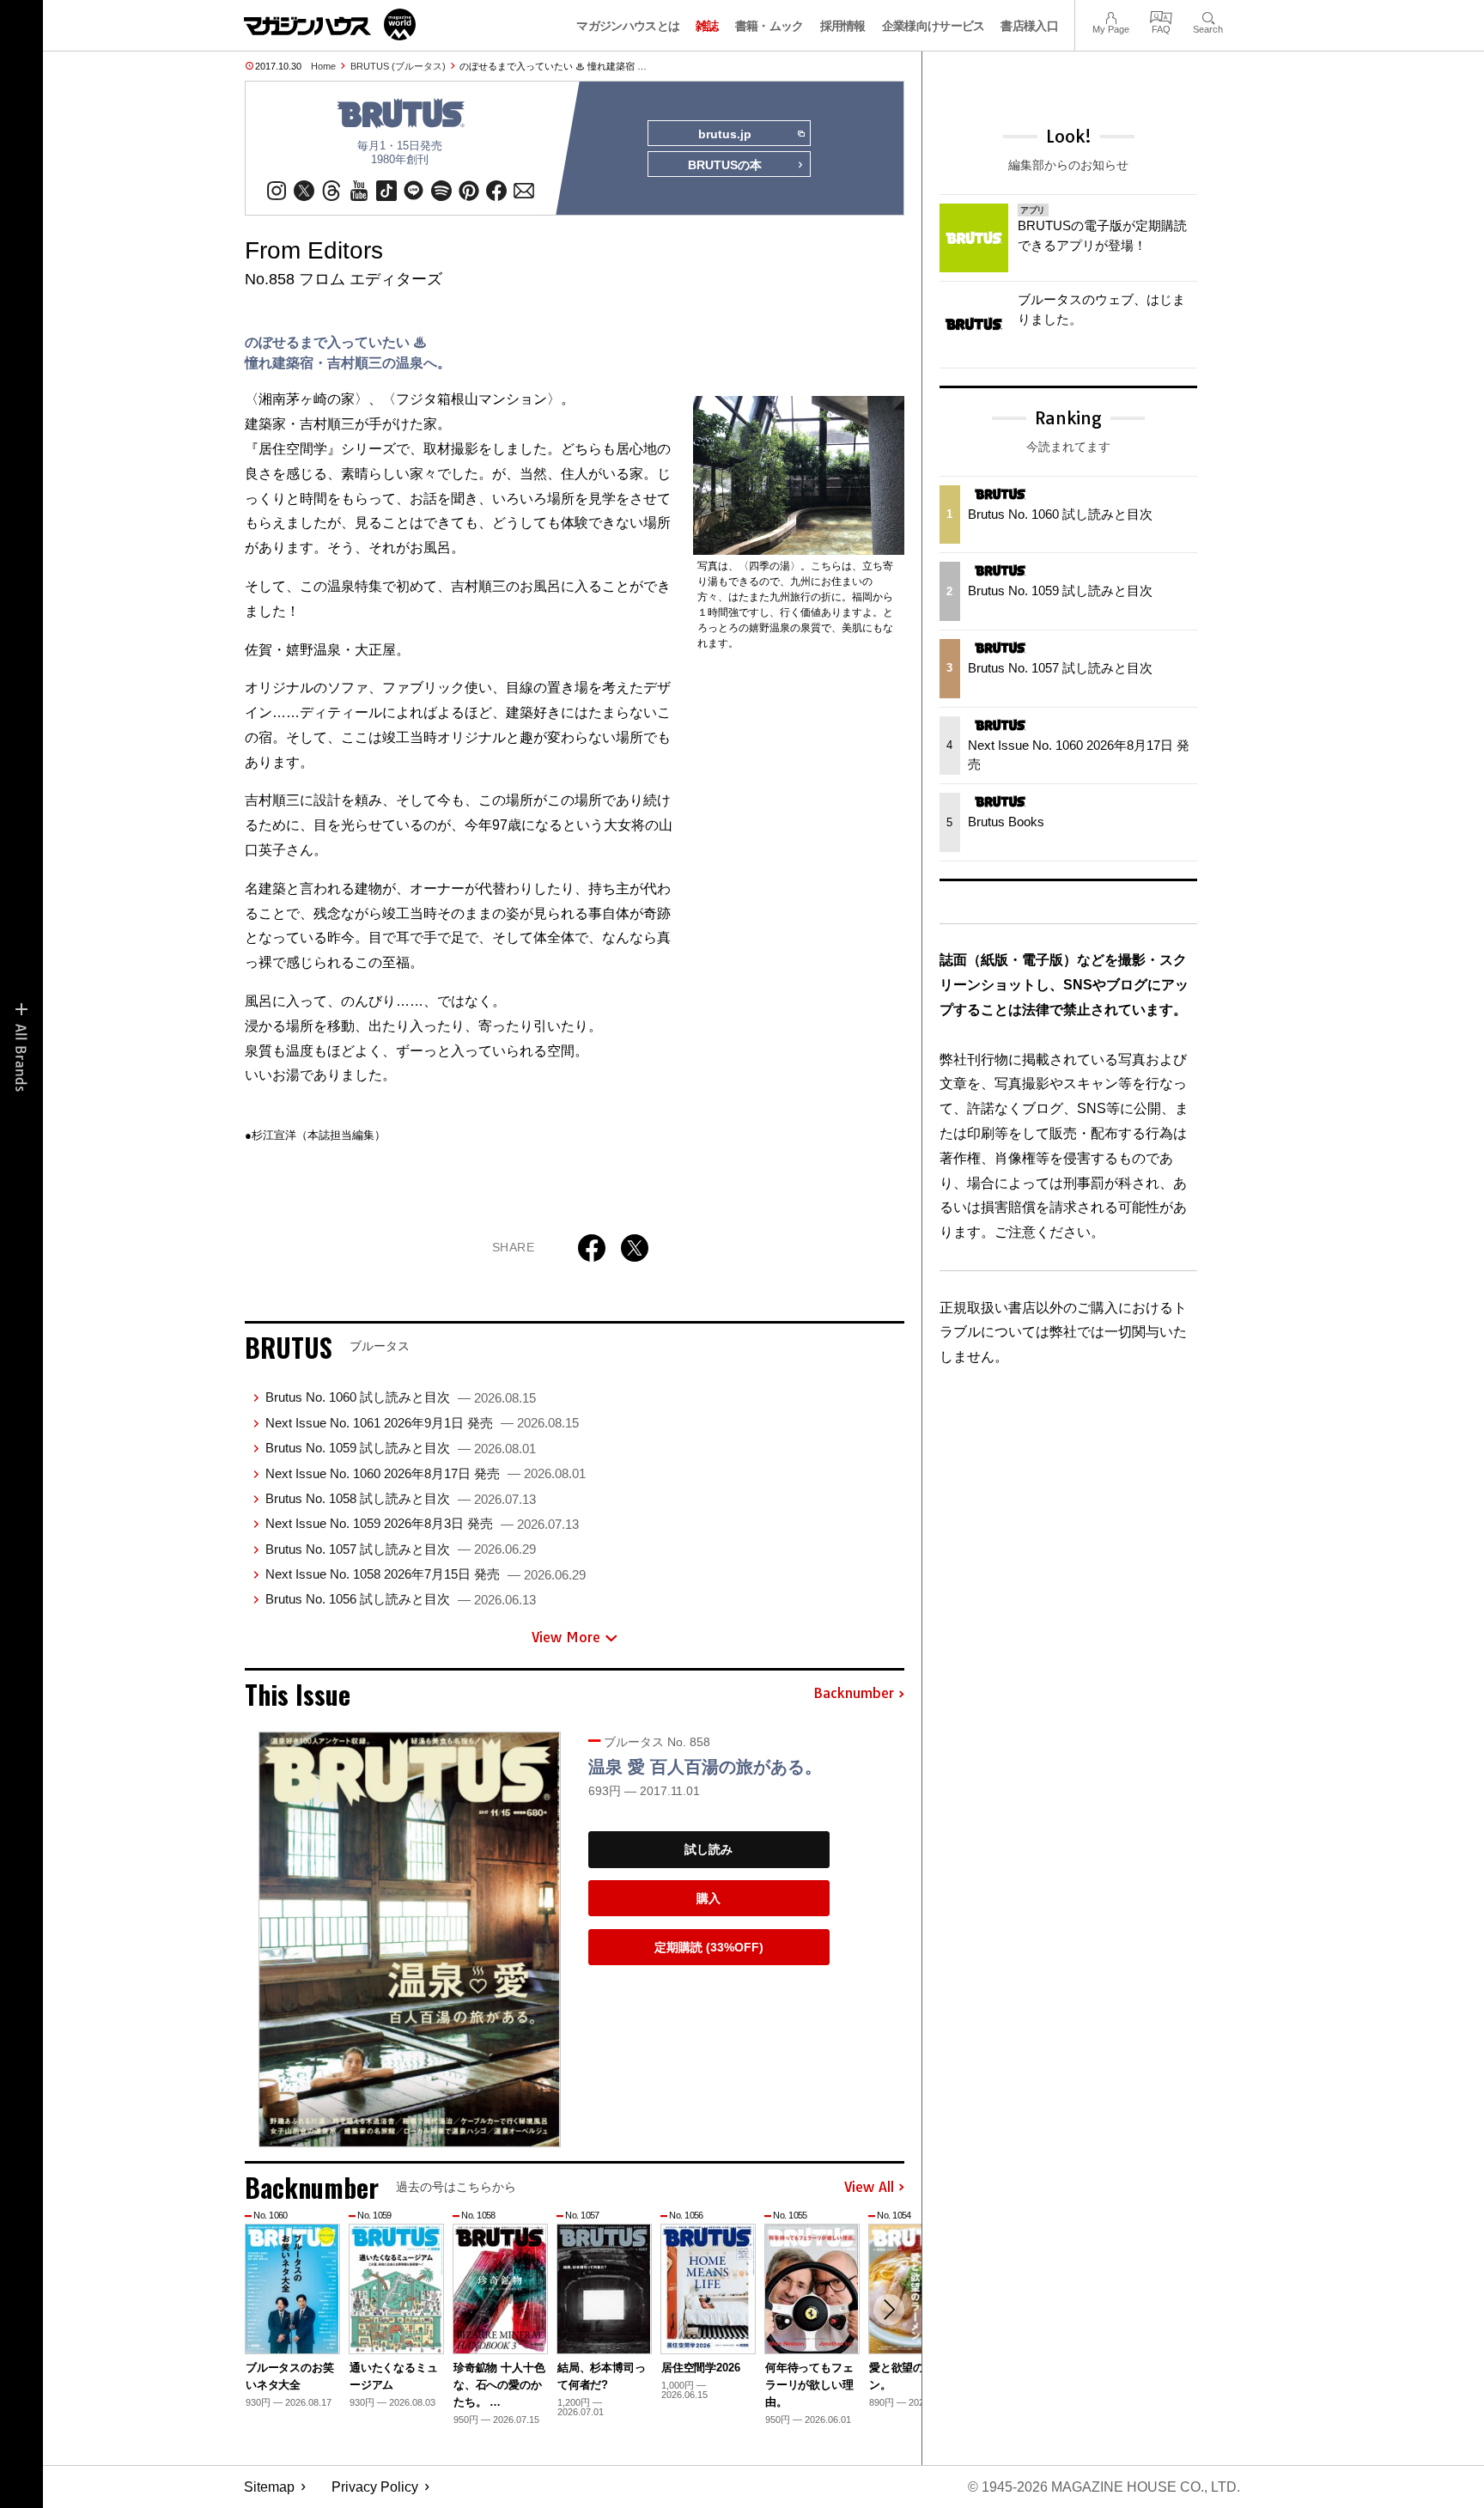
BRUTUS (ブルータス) (398, 66)
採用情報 (843, 26)
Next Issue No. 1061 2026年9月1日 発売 (422, 1423)
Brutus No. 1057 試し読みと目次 (401, 1549)
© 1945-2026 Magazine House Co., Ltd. (1104, 2487)
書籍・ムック (769, 26)
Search (1208, 16)
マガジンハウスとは (628, 26)
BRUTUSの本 (725, 165)
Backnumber (854, 1694)
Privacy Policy (375, 2487)
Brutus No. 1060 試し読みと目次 (401, 1397)
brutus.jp (725, 134)
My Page (1111, 16)
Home (323, 66)
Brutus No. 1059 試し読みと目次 (401, 1448)
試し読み (709, 1849)
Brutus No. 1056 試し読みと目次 (401, 1599)
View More (566, 1637)
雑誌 (707, 26)
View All (869, 2188)
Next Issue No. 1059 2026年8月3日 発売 (422, 1523)
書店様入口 (1029, 26)
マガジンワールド (330, 24)
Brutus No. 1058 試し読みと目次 (401, 1498)
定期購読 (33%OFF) (709, 1947)
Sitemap (269, 2487)
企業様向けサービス (934, 26)
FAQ (1161, 16)
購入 (709, 1898)
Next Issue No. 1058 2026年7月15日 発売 (426, 1574)
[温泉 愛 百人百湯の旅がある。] (410, 1939)
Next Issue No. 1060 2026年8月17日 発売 (426, 1473)
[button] (889, 2310)
